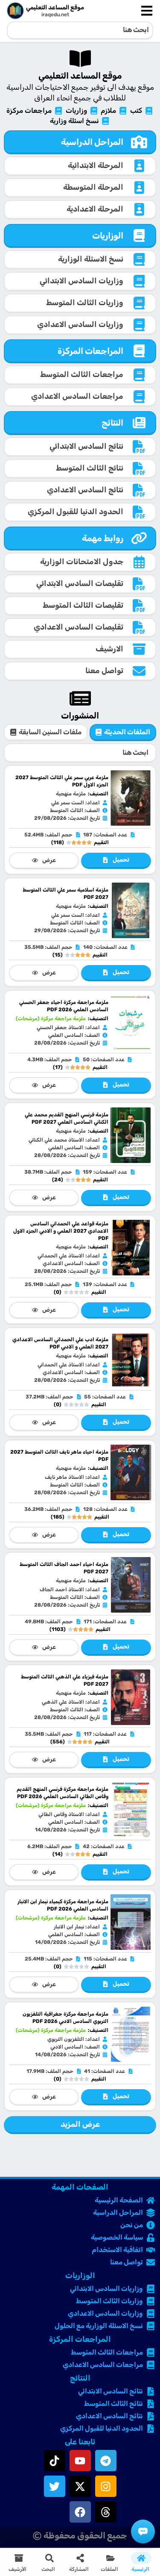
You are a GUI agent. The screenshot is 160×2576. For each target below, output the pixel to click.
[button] (111, 2562)
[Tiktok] (55, 2461)
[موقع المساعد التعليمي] (15, 11)
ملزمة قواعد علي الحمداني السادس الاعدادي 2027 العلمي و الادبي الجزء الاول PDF (61, 1231)
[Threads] (106, 2512)
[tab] (123, 733)
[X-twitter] (80, 2486)
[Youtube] (80, 2461)
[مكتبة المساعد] (143, 2532)
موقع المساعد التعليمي (55, 7)
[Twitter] (55, 2486)
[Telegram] (106, 2461)
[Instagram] (106, 2486)
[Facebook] (80, 2512)
